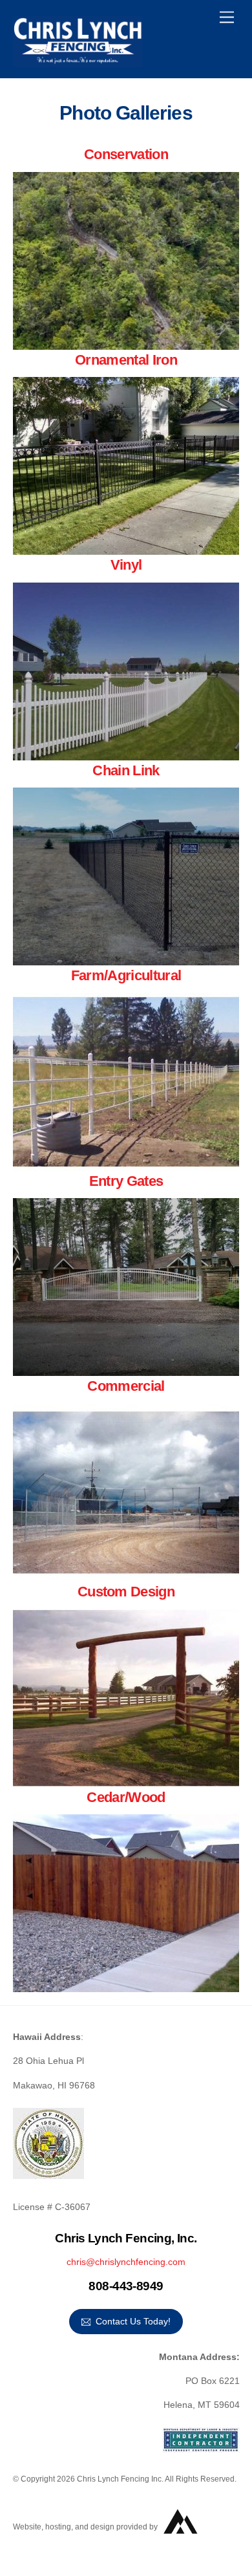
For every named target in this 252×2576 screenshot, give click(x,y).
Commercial (126, 1386)
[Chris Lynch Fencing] (78, 61)
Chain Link (126, 770)
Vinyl (126, 565)
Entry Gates (126, 1181)
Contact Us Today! (133, 2321)
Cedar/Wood (126, 1797)
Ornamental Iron (126, 360)
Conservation (126, 154)
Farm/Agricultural (126, 975)
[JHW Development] (181, 2540)
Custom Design (126, 1592)
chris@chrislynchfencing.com (126, 2262)
